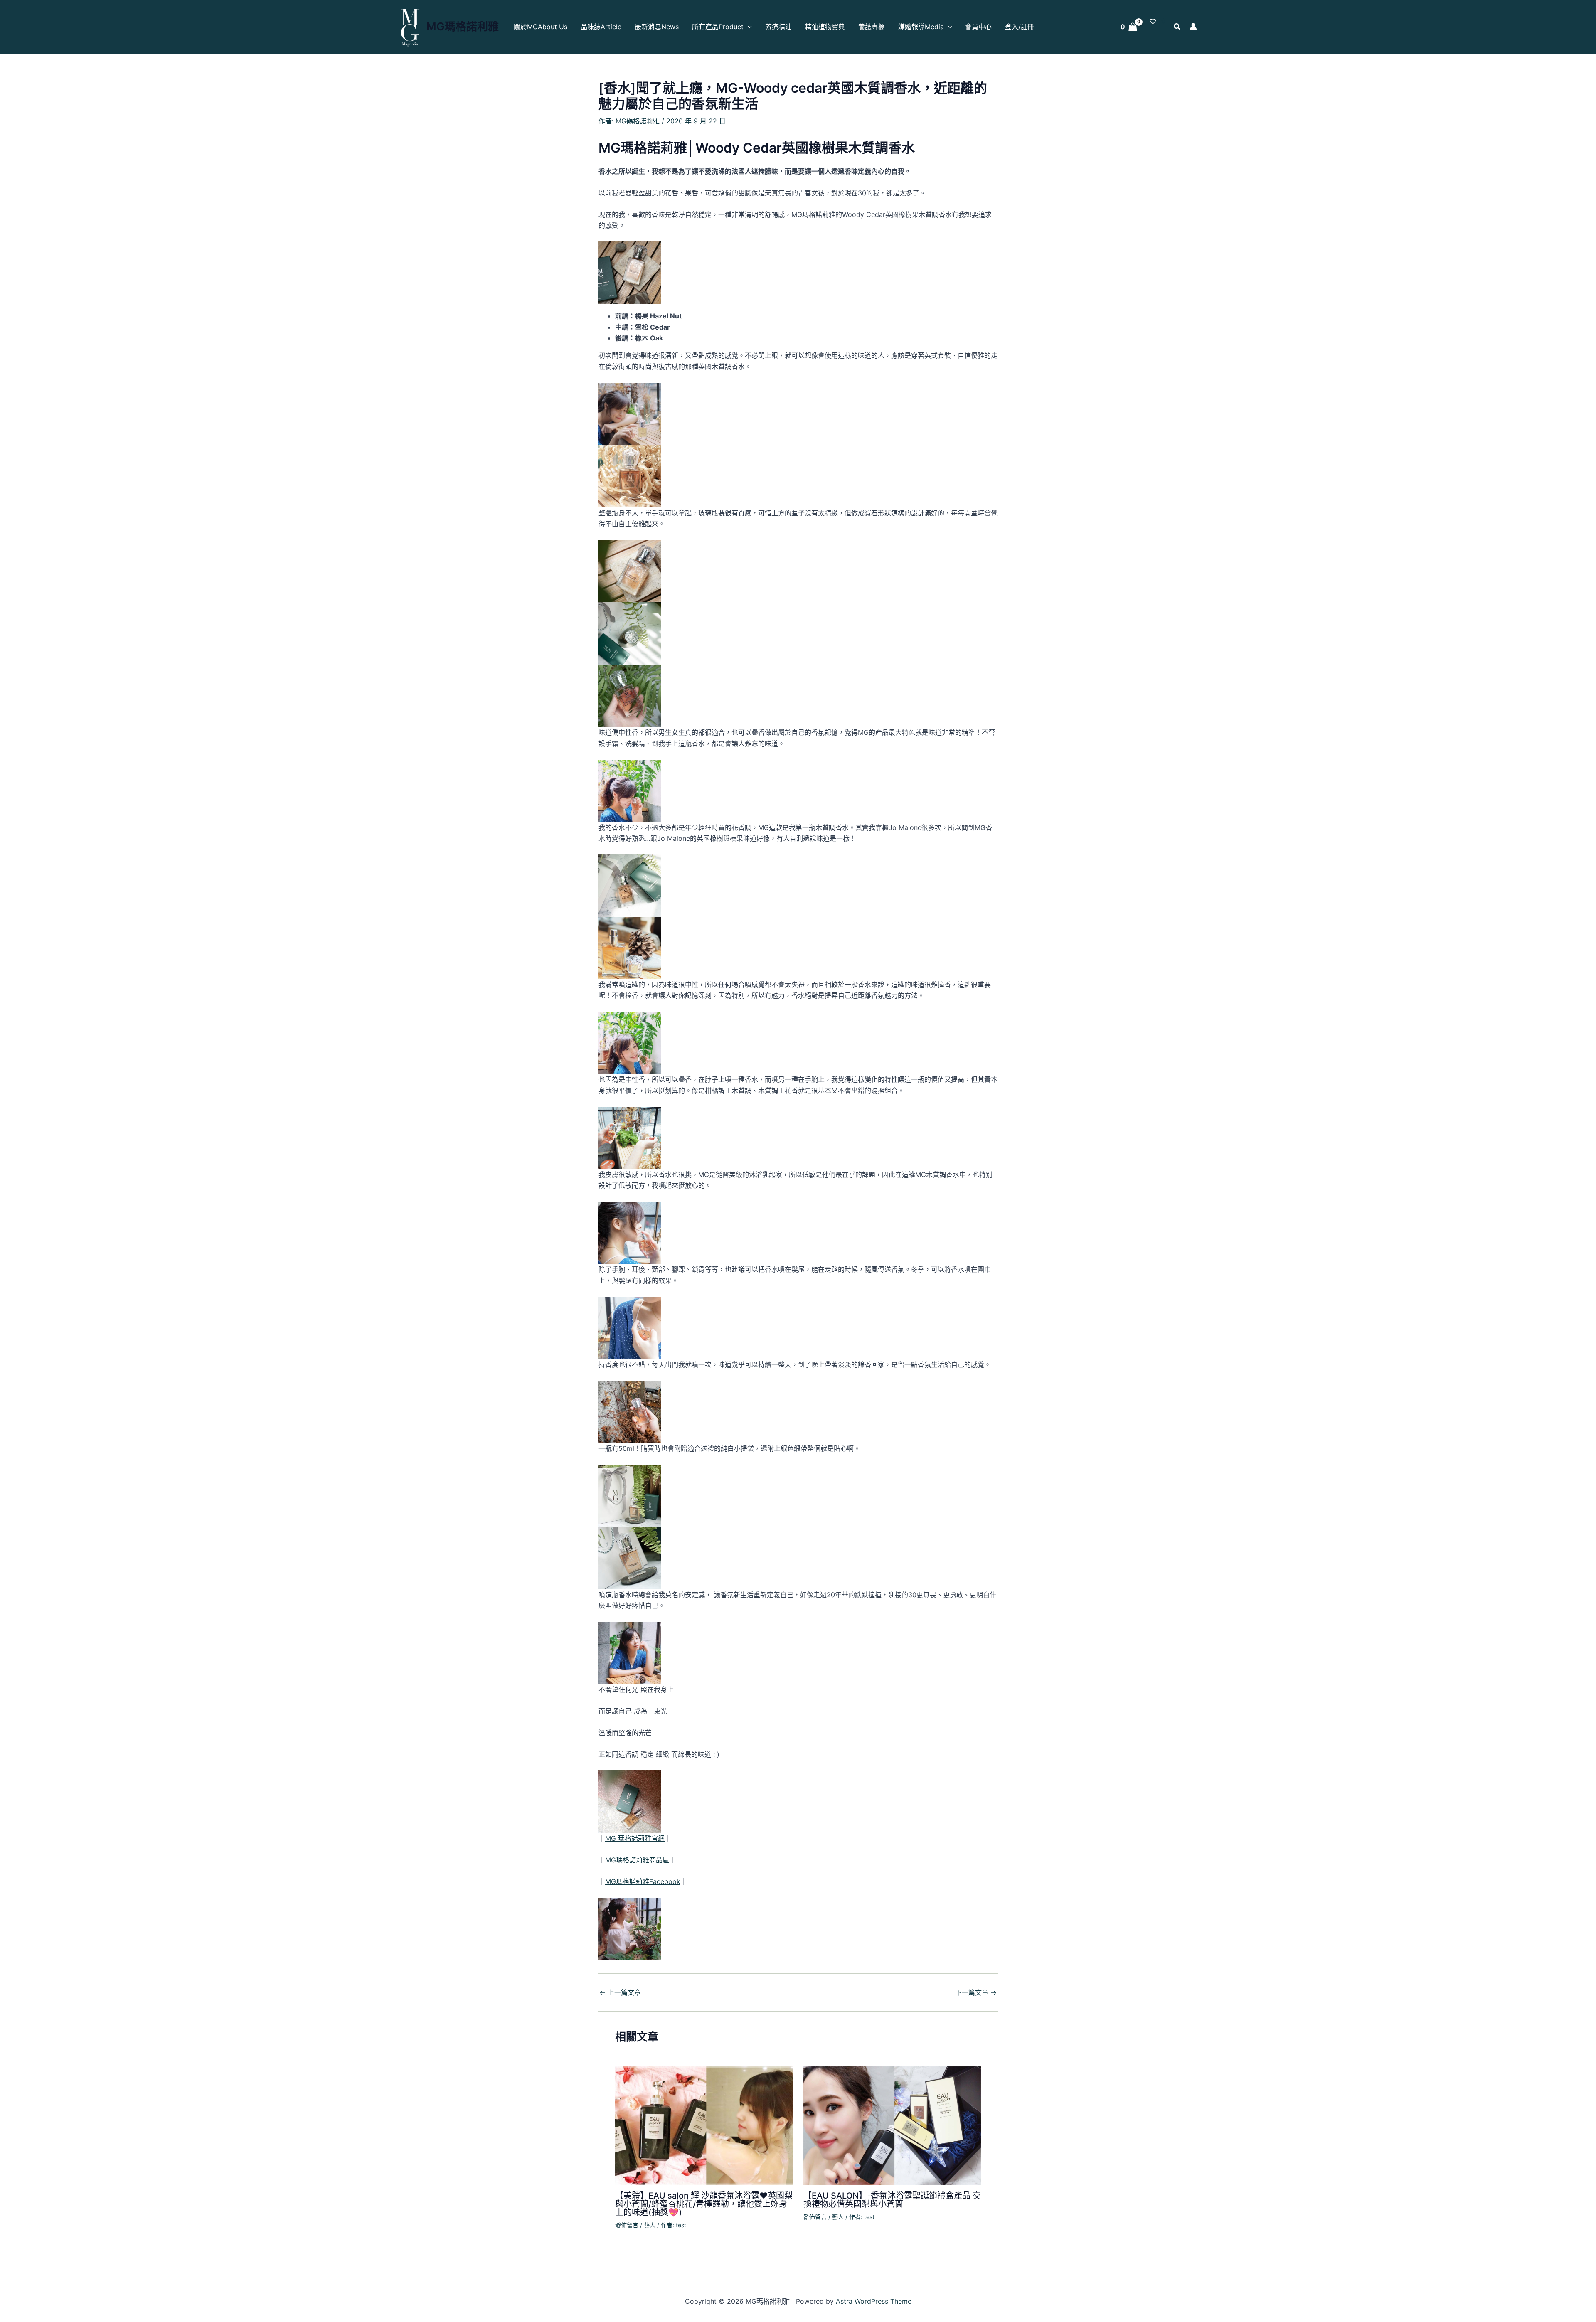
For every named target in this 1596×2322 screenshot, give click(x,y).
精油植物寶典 (825, 27)
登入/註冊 (1020, 27)
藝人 (650, 2225)
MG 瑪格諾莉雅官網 (635, 1838)
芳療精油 (778, 27)
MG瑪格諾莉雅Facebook (643, 1881)
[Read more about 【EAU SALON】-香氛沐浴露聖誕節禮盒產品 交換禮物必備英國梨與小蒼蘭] (892, 2125)
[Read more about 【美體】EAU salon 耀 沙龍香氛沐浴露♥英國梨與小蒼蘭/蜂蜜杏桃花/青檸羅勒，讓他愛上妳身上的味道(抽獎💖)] (704, 2125)
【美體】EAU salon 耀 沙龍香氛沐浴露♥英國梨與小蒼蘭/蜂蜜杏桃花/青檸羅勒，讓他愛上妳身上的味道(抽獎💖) (704, 2204)
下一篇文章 (976, 1992)
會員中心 (978, 27)
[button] (748, 27)
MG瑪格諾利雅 (463, 26)
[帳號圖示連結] (1193, 27)
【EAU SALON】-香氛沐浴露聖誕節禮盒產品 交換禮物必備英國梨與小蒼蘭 (892, 2200)
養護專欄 (872, 27)
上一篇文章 (620, 1992)
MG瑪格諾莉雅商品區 (637, 1860)
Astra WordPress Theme (874, 2301)
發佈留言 (627, 2225)
